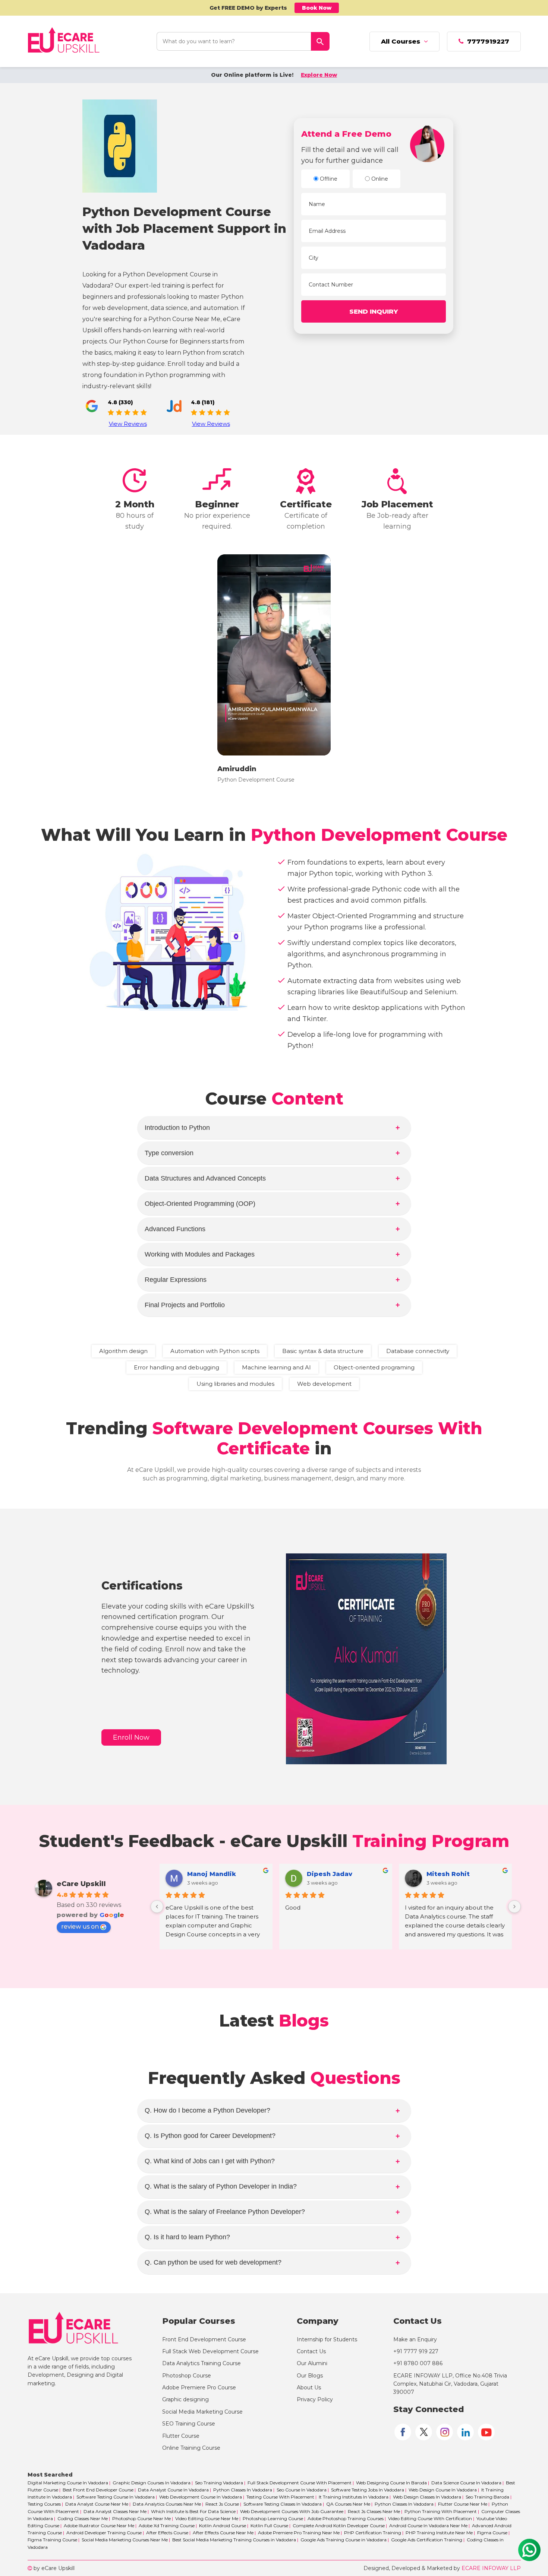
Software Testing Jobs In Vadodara (368, 2490)
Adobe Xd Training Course (167, 2526)
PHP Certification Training (373, 2533)
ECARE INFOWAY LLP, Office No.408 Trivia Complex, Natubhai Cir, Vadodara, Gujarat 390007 (450, 2384)
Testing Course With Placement (280, 2497)
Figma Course (492, 2533)
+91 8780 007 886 (418, 2363)
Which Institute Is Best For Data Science (193, 2511)
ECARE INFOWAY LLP (491, 2568)
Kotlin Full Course (269, 2526)
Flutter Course (181, 2436)
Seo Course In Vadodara (302, 2490)
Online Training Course (191, 2448)
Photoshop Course (187, 2376)
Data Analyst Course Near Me (97, 2504)
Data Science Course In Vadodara (466, 2483)
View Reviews (128, 424)
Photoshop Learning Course (273, 2518)
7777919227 (486, 41)
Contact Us (311, 2351)
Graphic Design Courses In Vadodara (152, 2483)
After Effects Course (167, 2533)
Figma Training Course (52, 2540)
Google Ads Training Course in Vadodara (344, 2540)
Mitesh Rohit (448, 1874)
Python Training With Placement (441, 2511)
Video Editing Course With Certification (430, 2518)
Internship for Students (327, 2339)
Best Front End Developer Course (98, 2490)
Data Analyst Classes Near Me (115, 2511)
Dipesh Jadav (330, 1874)
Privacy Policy (315, 2399)
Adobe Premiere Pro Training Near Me (299, 2533)
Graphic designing (185, 2399)
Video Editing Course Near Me (207, 2518)
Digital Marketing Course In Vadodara (68, 2483)
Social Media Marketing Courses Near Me (125, 2540)
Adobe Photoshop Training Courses (346, 2518)
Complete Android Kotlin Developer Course (339, 2526)
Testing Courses (44, 2504)
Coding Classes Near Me (83, 2518)
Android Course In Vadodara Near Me (428, 2526)
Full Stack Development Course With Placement (300, 2483)
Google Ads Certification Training (427, 2540)
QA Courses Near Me (348, 2504)
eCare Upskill (81, 1884)
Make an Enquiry (415, 2339)
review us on (80, 1927)
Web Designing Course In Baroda (391, 2483)
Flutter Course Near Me (463, 2504)
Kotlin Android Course (223, 2526)
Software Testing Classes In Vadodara (283, 2504)
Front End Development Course (204, 2339)
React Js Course (222, 2504)
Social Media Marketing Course (202, 2412)
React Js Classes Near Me (374, 2511)
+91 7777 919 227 (416, 2351)
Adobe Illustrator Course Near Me (99, 2526)
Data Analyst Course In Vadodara (173, 2490)
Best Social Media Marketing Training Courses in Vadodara (234, 2540)
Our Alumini (312, 2363)
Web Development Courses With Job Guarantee (292, 2511)
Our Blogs (310, 2376)
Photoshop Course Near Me (141, 2518)
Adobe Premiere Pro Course (199, 2388)
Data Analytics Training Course (201, 2363)
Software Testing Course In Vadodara (116, 2497)
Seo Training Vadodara (219, 2483)
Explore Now (319, 75)
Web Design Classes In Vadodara (427, 2497)
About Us (309, 2388)
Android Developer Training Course (104, 2533)
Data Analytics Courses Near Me (167, 2504)
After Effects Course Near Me (223, 2533)
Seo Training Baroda (487, 2497)
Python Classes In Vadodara (243, 2490)
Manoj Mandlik (212, 1874)
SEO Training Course (189, 2424)
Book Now (317, 8)
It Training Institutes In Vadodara (354, 2497)
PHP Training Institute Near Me (439, 2533)
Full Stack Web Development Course (210, 2351)
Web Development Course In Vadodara (201, 2497)
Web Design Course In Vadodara (443, 2490)
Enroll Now (131, 1737)
